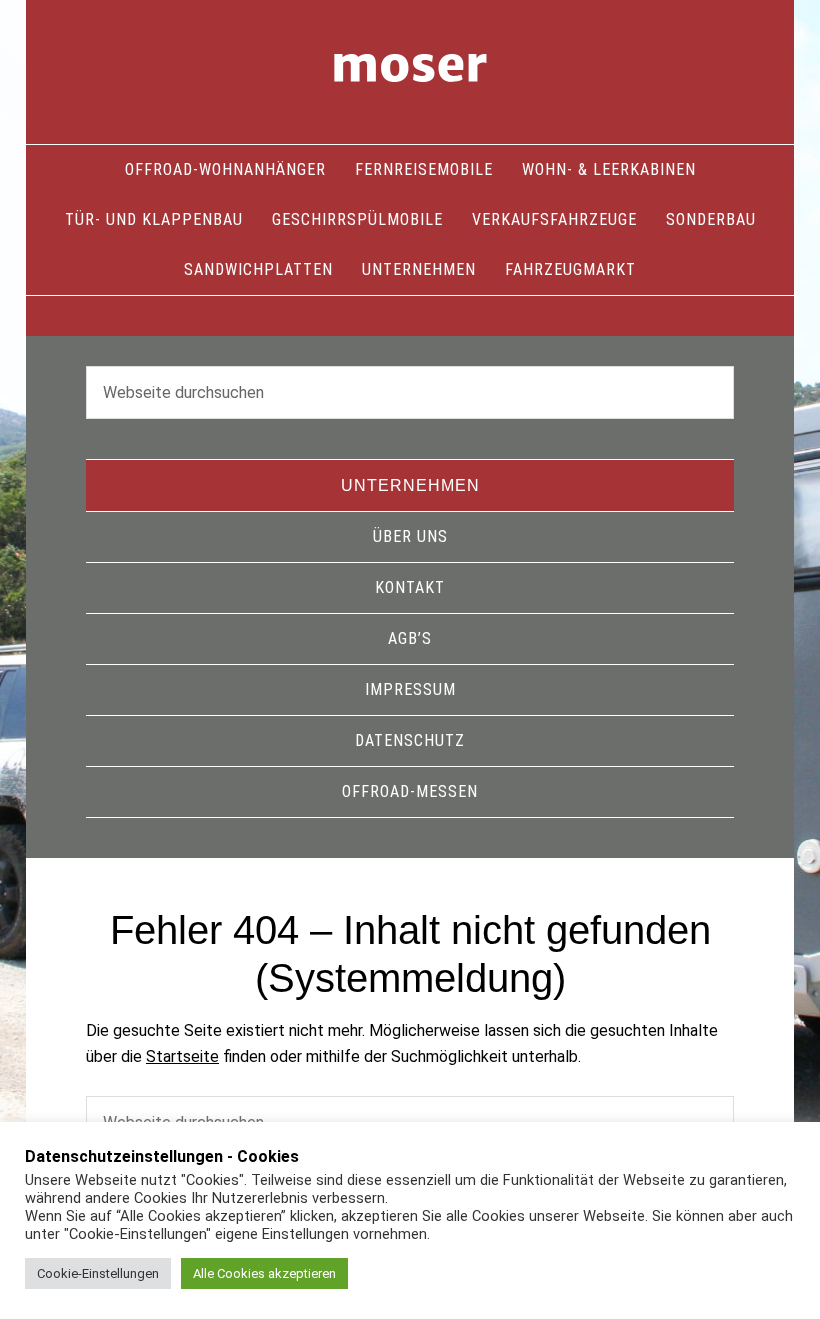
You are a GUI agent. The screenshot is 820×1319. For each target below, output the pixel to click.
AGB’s (410, 638)
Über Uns (410, 536)
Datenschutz (410, 740)
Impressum (410, 689)
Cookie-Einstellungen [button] (98, 1273)
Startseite (182, 1056)
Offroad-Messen (410, 791)
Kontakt (410, 587)
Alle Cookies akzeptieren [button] (264, 1273)
